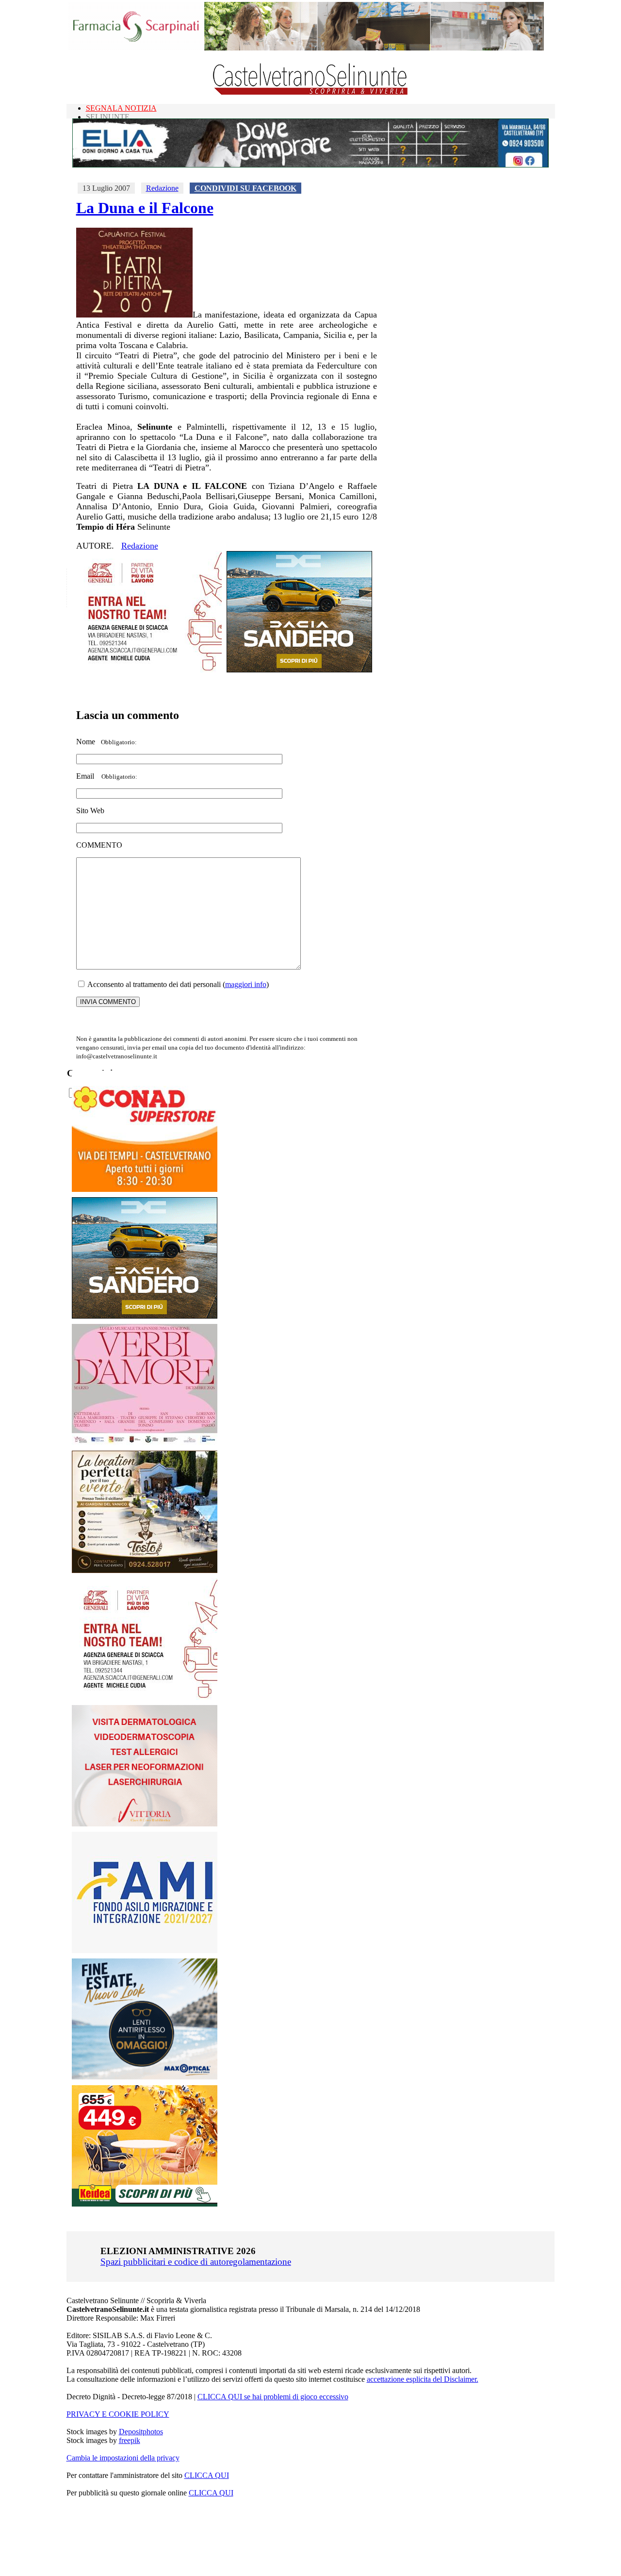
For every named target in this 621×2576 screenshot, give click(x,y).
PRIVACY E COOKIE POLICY (118, 2414)
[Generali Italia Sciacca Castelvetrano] (149, 670)
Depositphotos (141, 2432)
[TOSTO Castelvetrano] (145, 1570)
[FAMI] (145, 1950)
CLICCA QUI (207, 2475)
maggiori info (246, 984)
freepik (130, 2440)
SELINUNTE (108, 117)
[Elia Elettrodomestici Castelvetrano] (310, 165)
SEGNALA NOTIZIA (121, 108)
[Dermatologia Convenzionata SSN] (145, 1824)
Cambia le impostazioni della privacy (123, 2458)
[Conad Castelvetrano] (145, 1189)
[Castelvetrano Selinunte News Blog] (311, 92)
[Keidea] (145, 2204)
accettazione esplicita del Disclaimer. (423, 2379)
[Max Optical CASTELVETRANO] (145, 2077)
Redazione (162, 188)
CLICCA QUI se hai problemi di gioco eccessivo (273, 2397)
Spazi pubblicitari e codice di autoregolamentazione (196, 2262)
